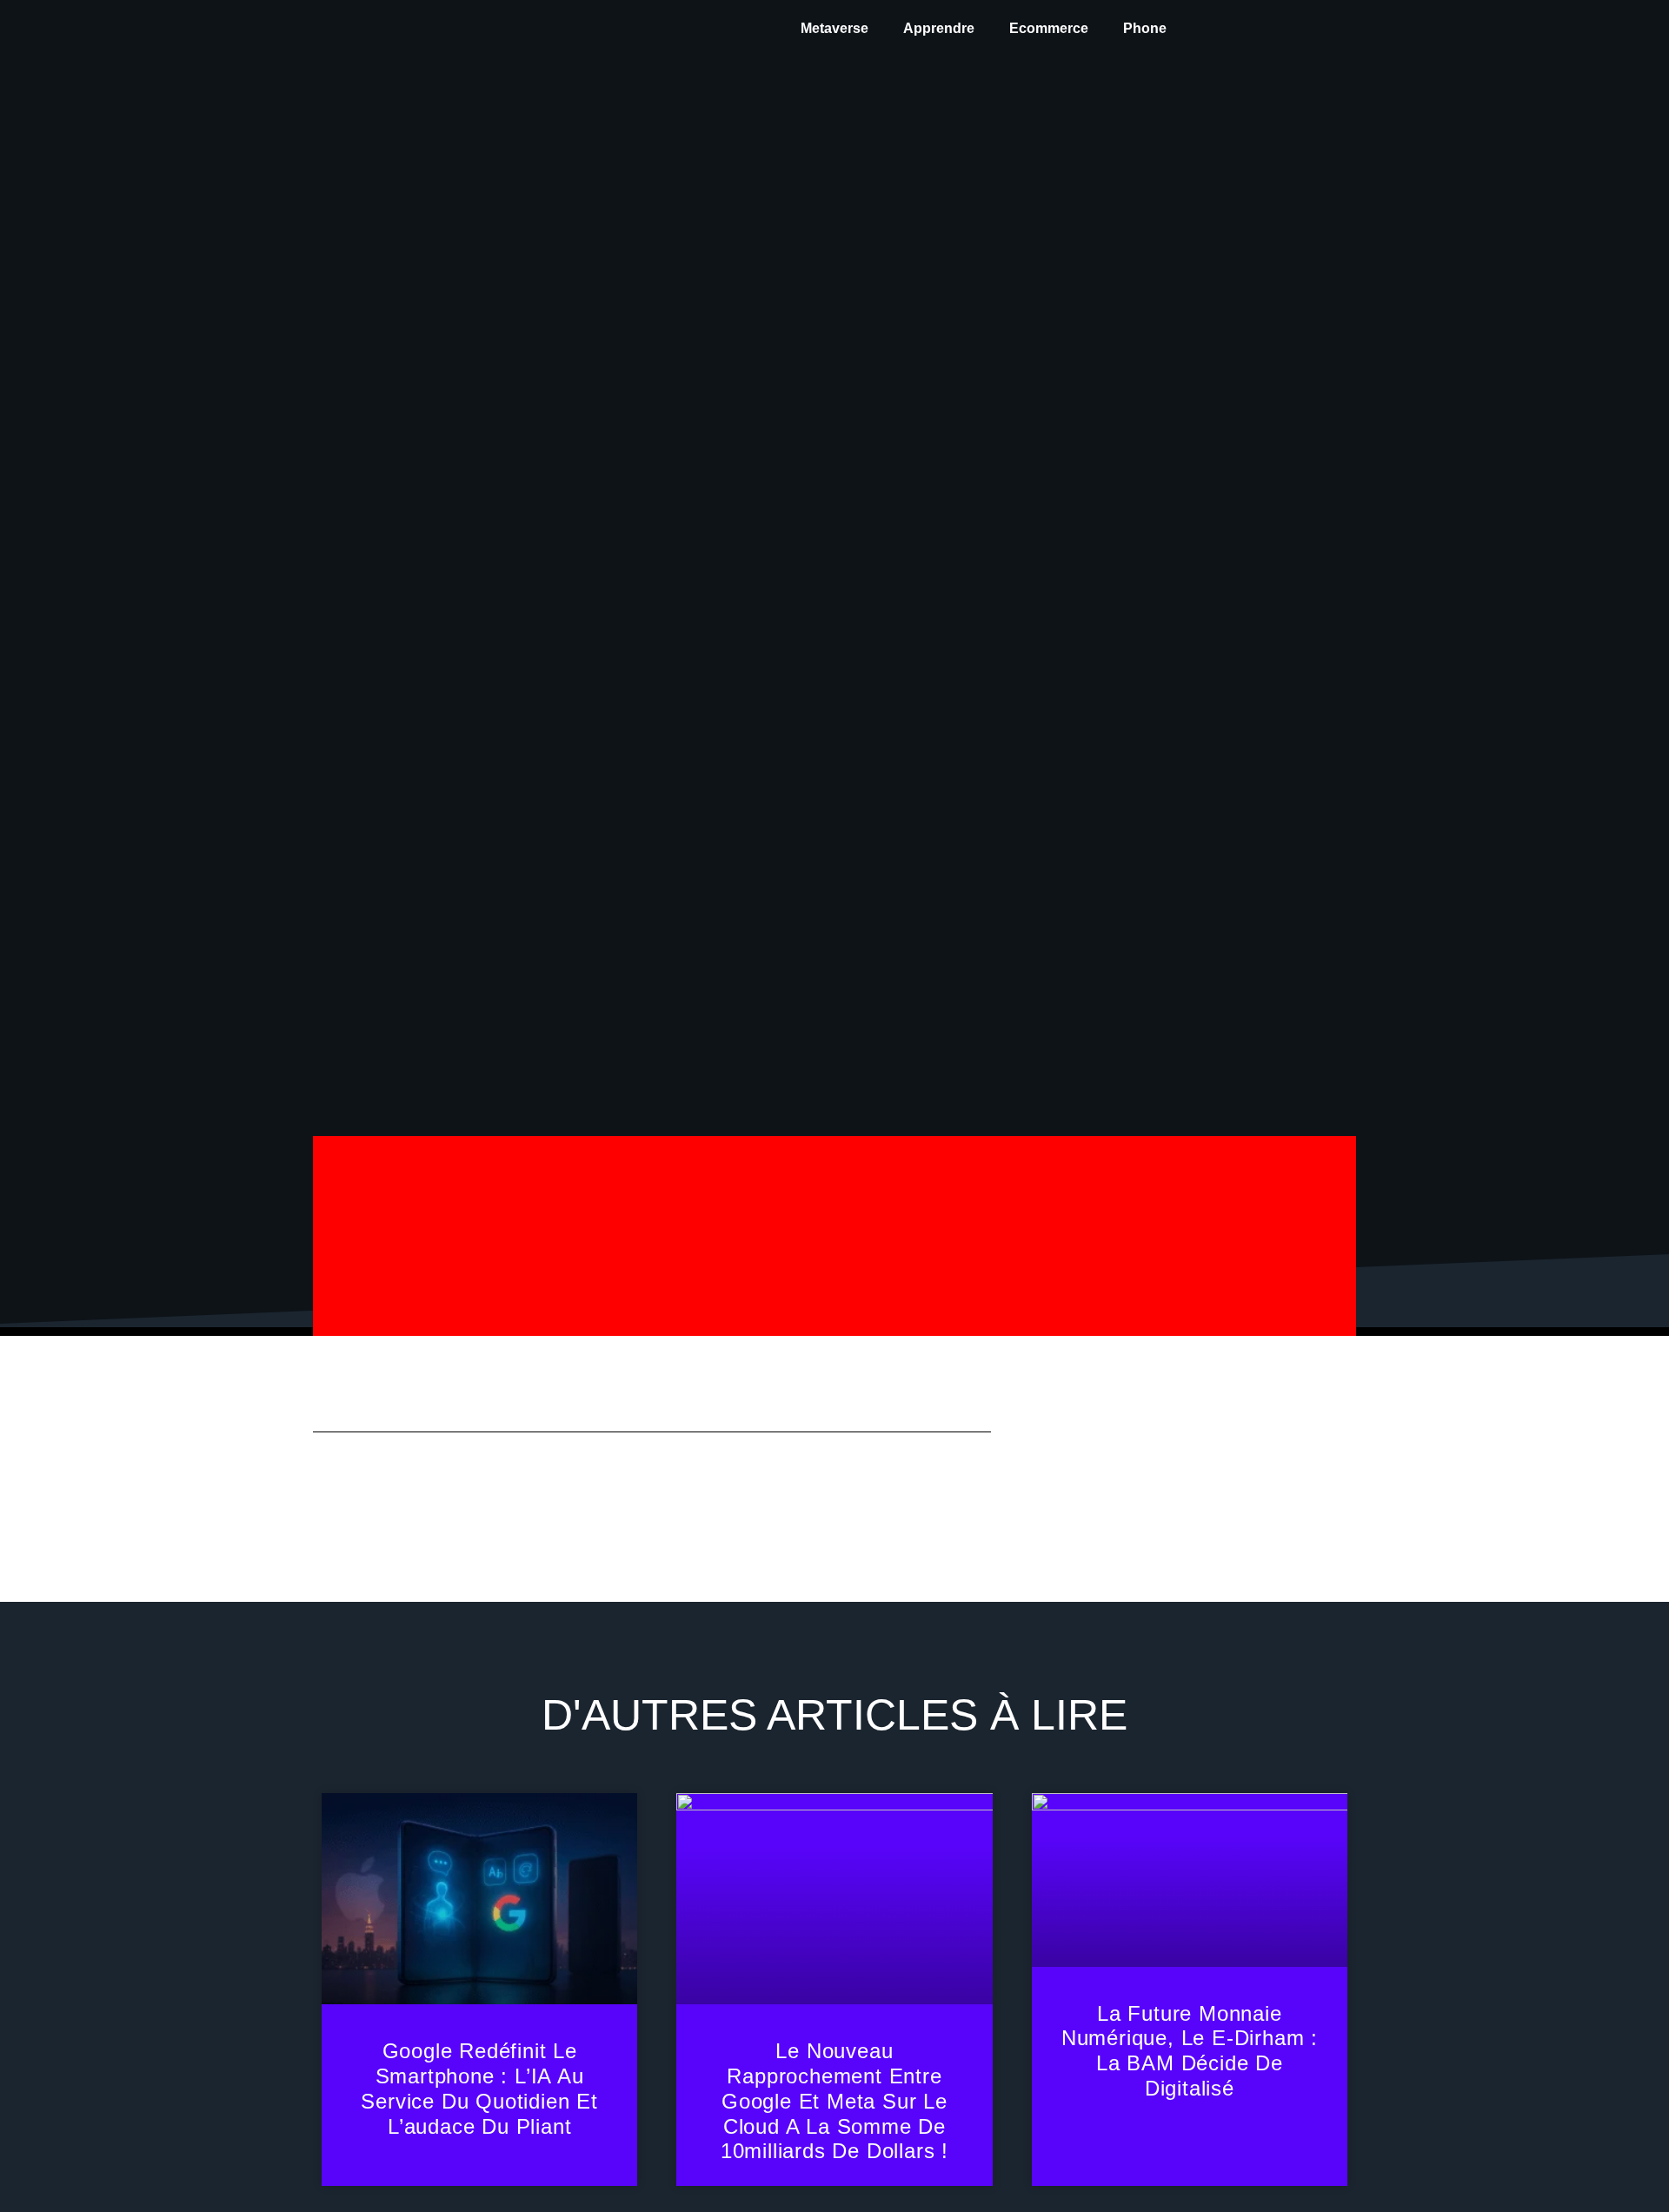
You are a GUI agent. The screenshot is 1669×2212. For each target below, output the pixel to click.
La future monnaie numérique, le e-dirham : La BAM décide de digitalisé (1190, 2051)
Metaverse (834, 28)
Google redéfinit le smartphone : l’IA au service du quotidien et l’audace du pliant (479, 2088)
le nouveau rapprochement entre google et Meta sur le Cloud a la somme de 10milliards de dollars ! (834, 2101)
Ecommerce (1049, 28)
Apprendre (939, 28)
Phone (1145, 28)
